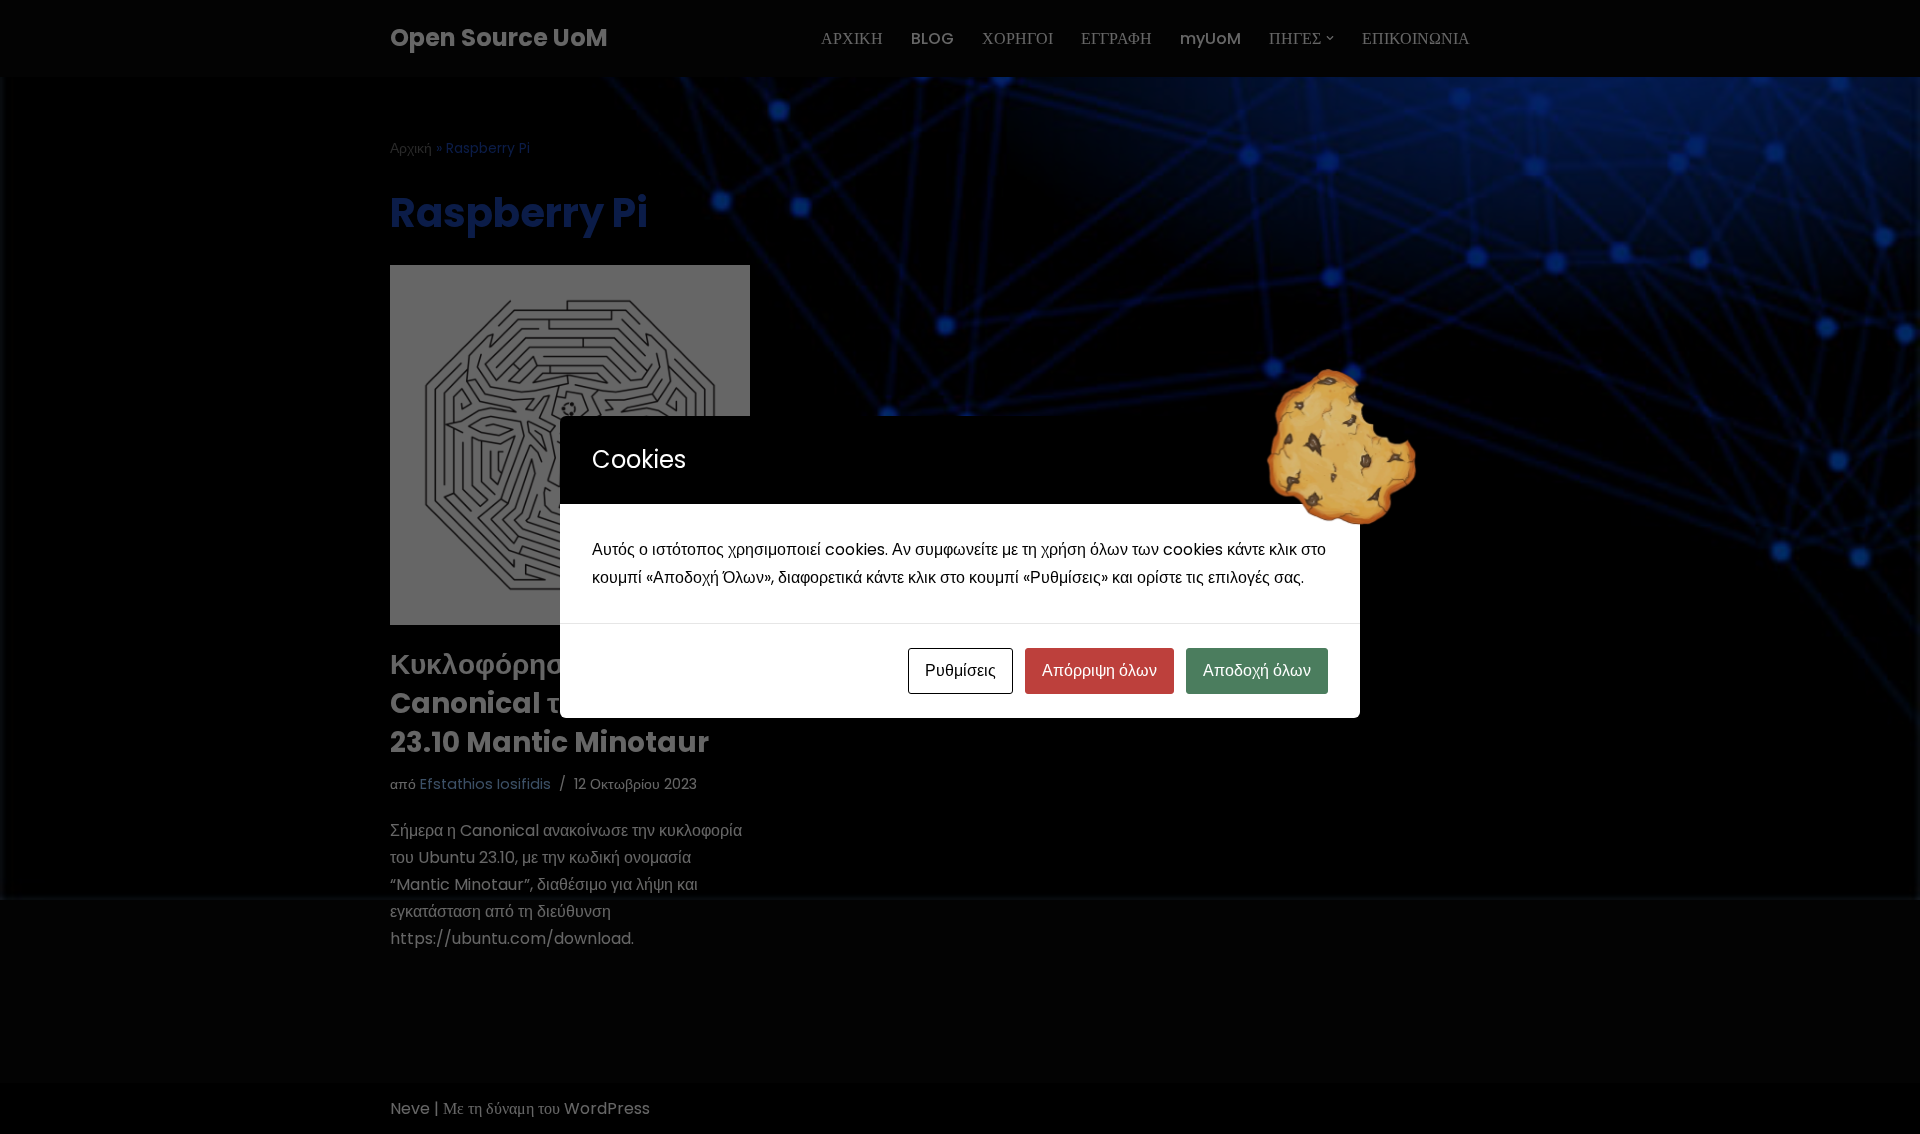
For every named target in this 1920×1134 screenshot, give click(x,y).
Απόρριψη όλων (1099, 670)
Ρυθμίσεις (960, 670)
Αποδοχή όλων (1257, 670)
